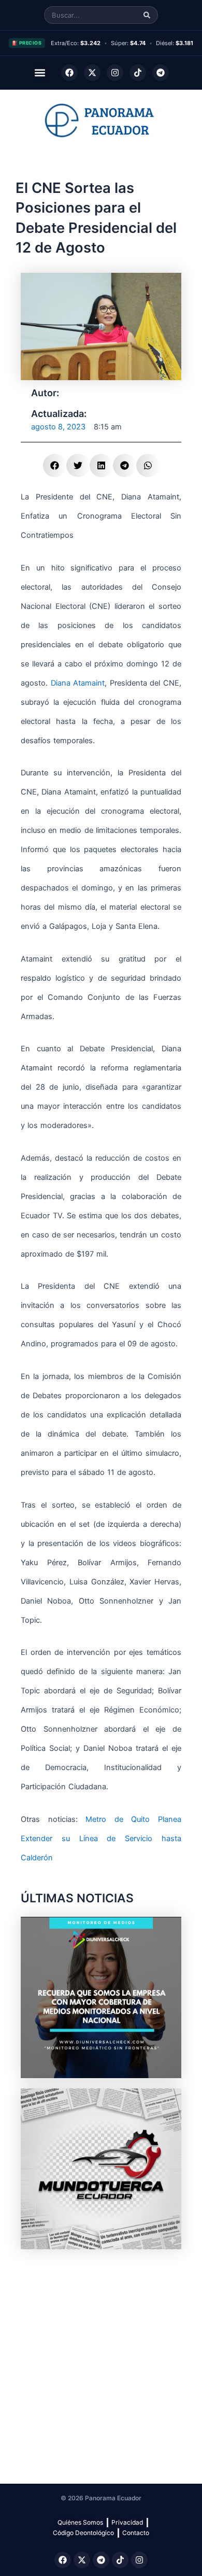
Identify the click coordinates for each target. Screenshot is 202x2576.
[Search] (147, 15)
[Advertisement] (101, 2361)
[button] (40, 73)
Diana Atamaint (78, 683)
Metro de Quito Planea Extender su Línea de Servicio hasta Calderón (101, 1839)
